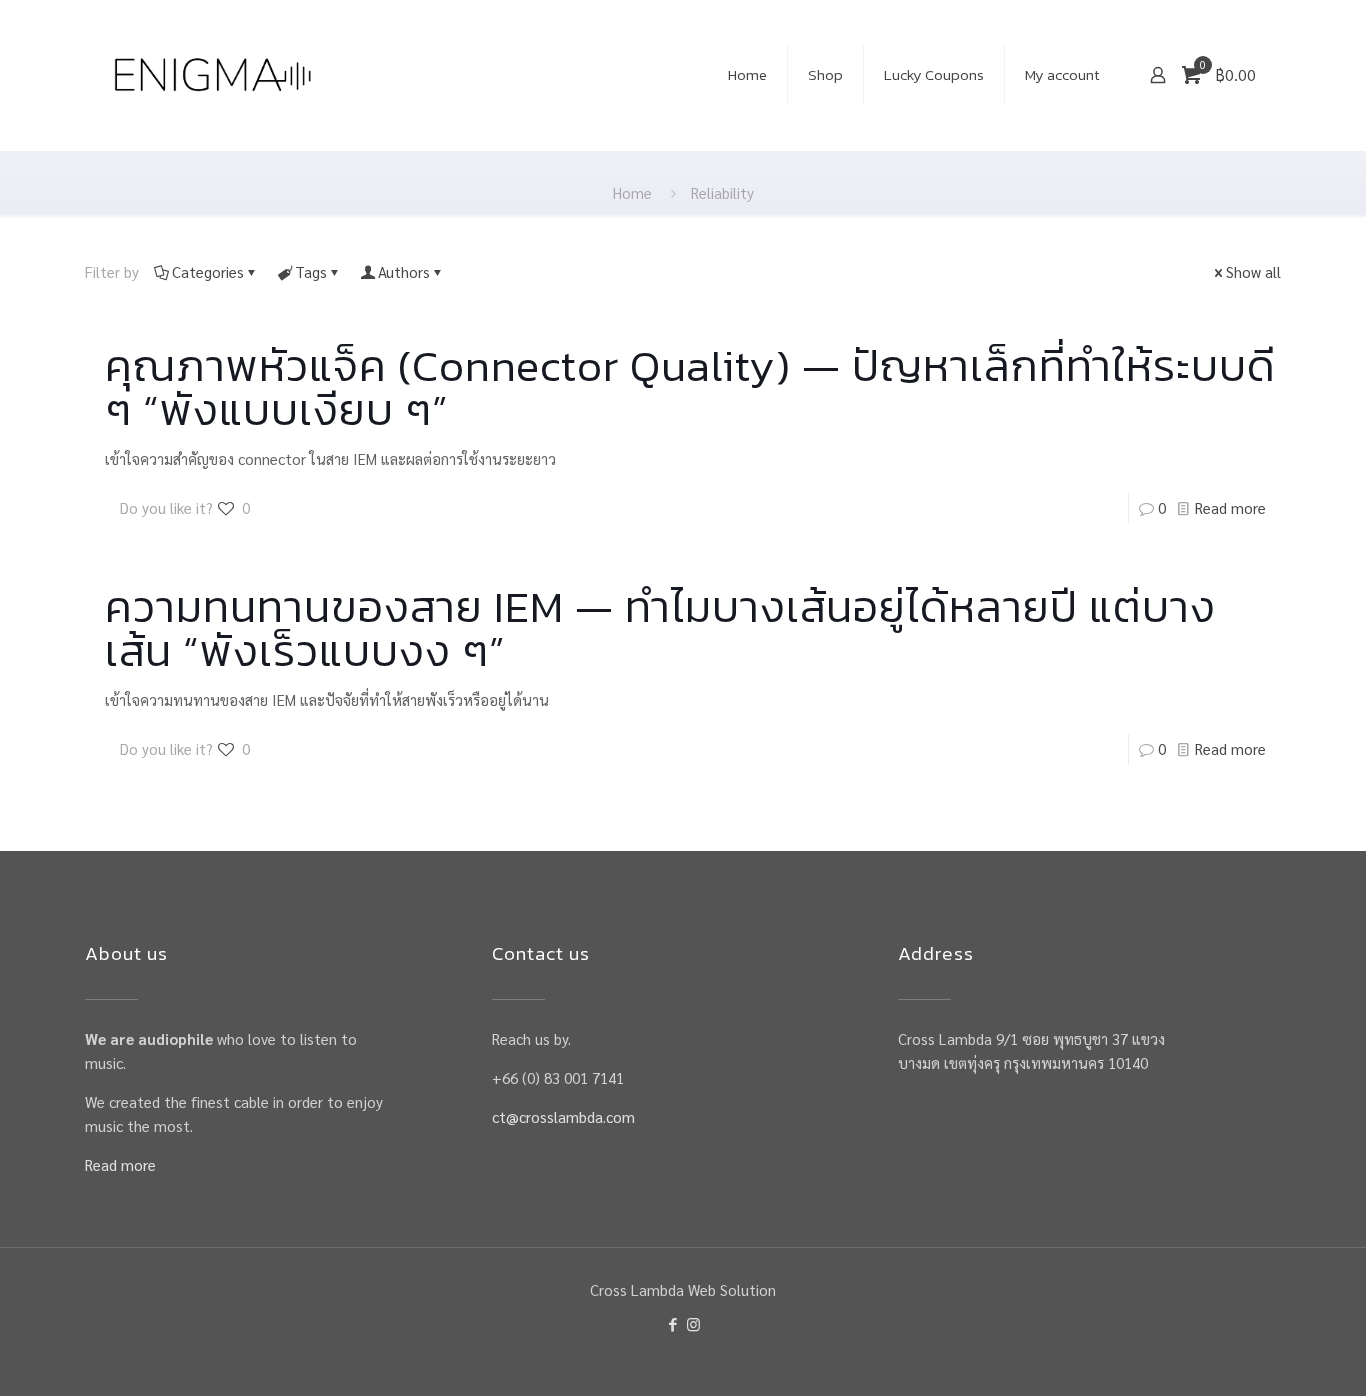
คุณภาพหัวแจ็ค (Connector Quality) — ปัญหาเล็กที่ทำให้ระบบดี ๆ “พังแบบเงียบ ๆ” (690, 387)
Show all (1253, 271)
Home (632, 192)
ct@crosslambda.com (563, 1116)
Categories (208, 271)
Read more (1230, 507)
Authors (404, 271)
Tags (311, 271)
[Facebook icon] (672, 1323)
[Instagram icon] (693, 1323)
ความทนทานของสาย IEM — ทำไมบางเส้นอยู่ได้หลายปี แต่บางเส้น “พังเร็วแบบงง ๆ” (660, 628)
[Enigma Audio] (212, 75)
